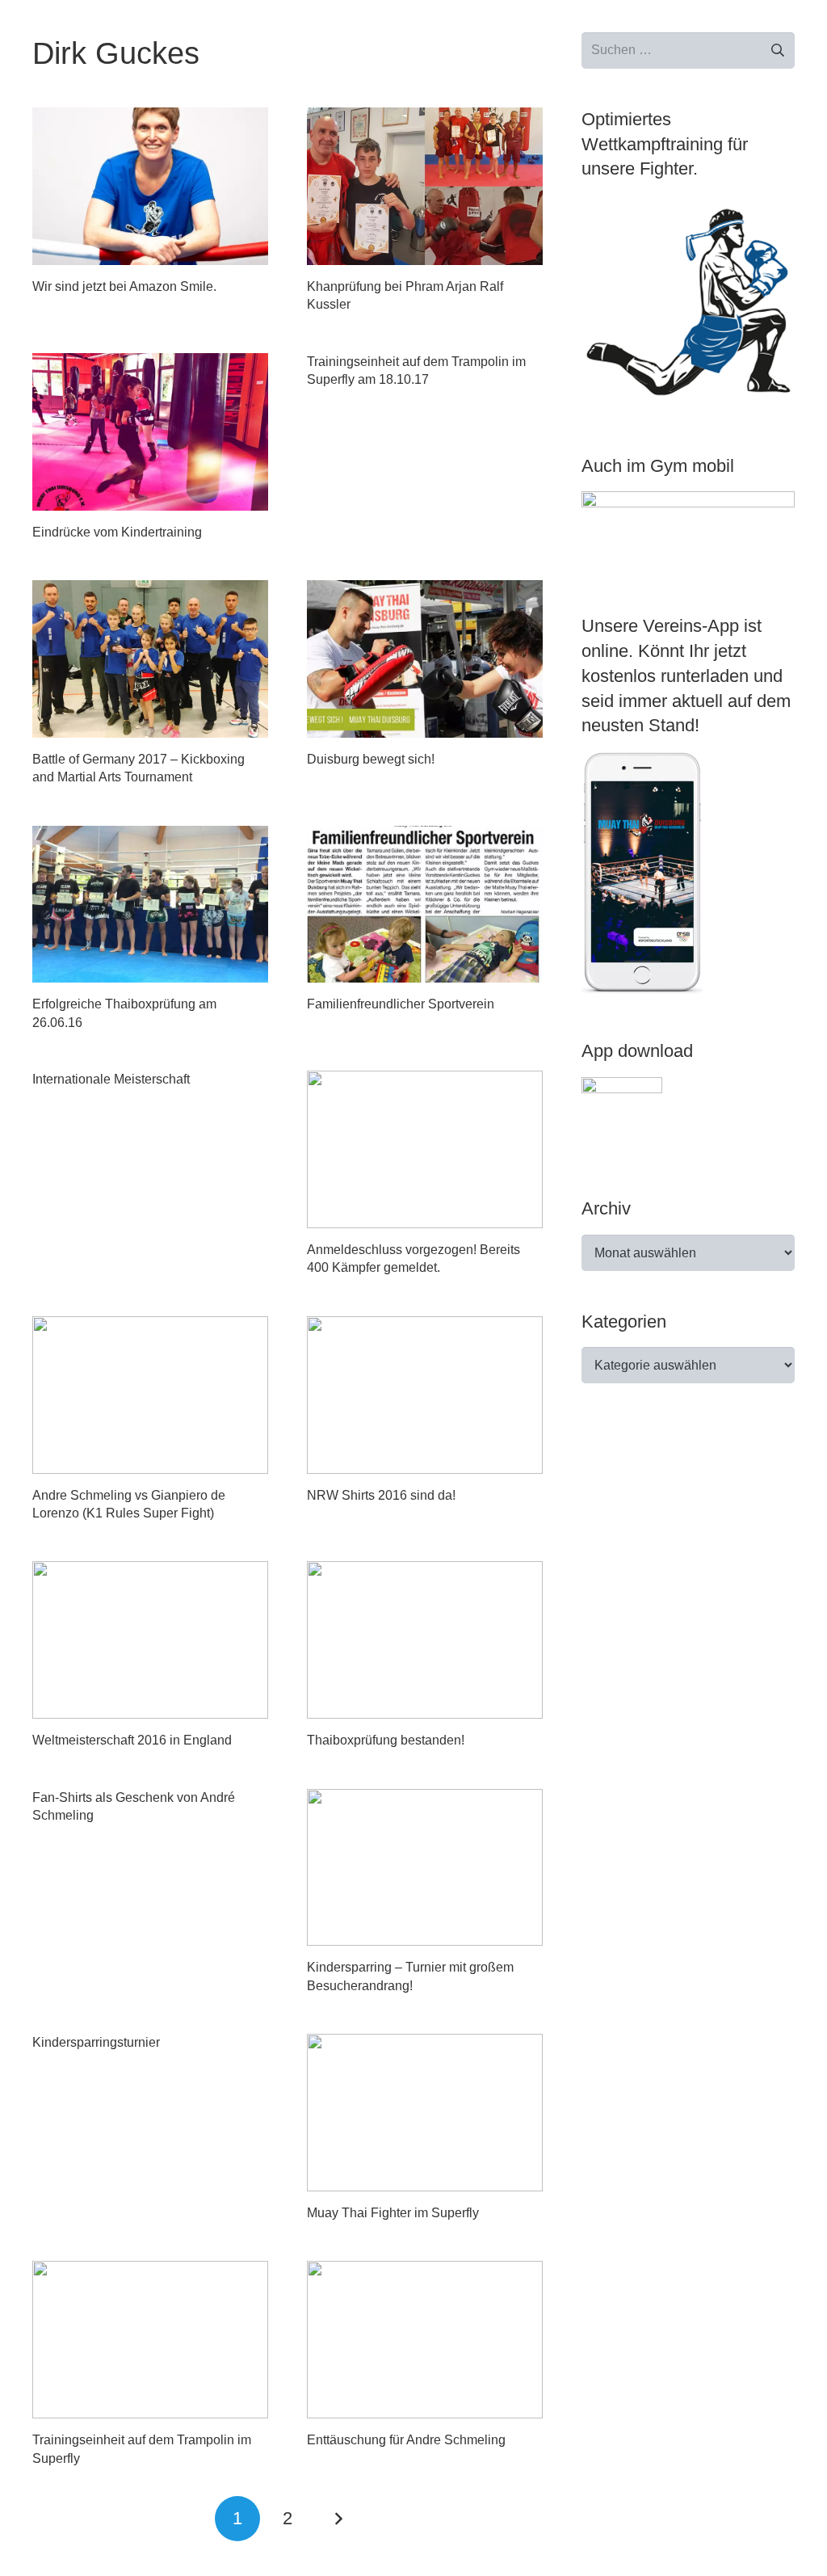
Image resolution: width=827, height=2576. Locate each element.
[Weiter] (338, 2519)
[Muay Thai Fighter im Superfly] (425, 2113)
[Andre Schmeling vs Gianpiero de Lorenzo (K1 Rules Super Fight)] (150, 1395)
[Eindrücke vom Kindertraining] (150, 432)
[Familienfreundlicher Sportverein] (425, 905)
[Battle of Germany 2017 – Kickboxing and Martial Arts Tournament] (150, 659)
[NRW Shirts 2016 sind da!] (425, 1395)
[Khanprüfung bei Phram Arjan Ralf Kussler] (425, 186)
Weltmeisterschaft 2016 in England (132, 1740)
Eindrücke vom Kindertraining (117, 532)
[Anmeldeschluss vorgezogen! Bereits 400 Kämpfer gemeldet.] (425, 1149)
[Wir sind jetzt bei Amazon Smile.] (150, 186)
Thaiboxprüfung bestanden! (386, 1740)
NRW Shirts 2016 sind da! (381, 1495)
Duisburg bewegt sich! (371, 759)
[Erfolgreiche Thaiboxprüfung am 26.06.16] (150, 905)
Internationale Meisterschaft (111, 1079)
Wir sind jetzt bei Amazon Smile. (124, 286)
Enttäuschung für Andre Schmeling (406, 2440)
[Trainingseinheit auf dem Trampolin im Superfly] (150, 2340)
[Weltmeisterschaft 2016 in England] (150, 1640)
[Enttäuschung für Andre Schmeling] (425, 2340)
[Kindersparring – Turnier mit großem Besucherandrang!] (425, 1868)
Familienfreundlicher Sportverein (401, 1004)
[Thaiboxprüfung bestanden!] (425, 1640)
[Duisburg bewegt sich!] (425, 659)
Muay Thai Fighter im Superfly (393, 2213)
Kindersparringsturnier (96, 2042)
